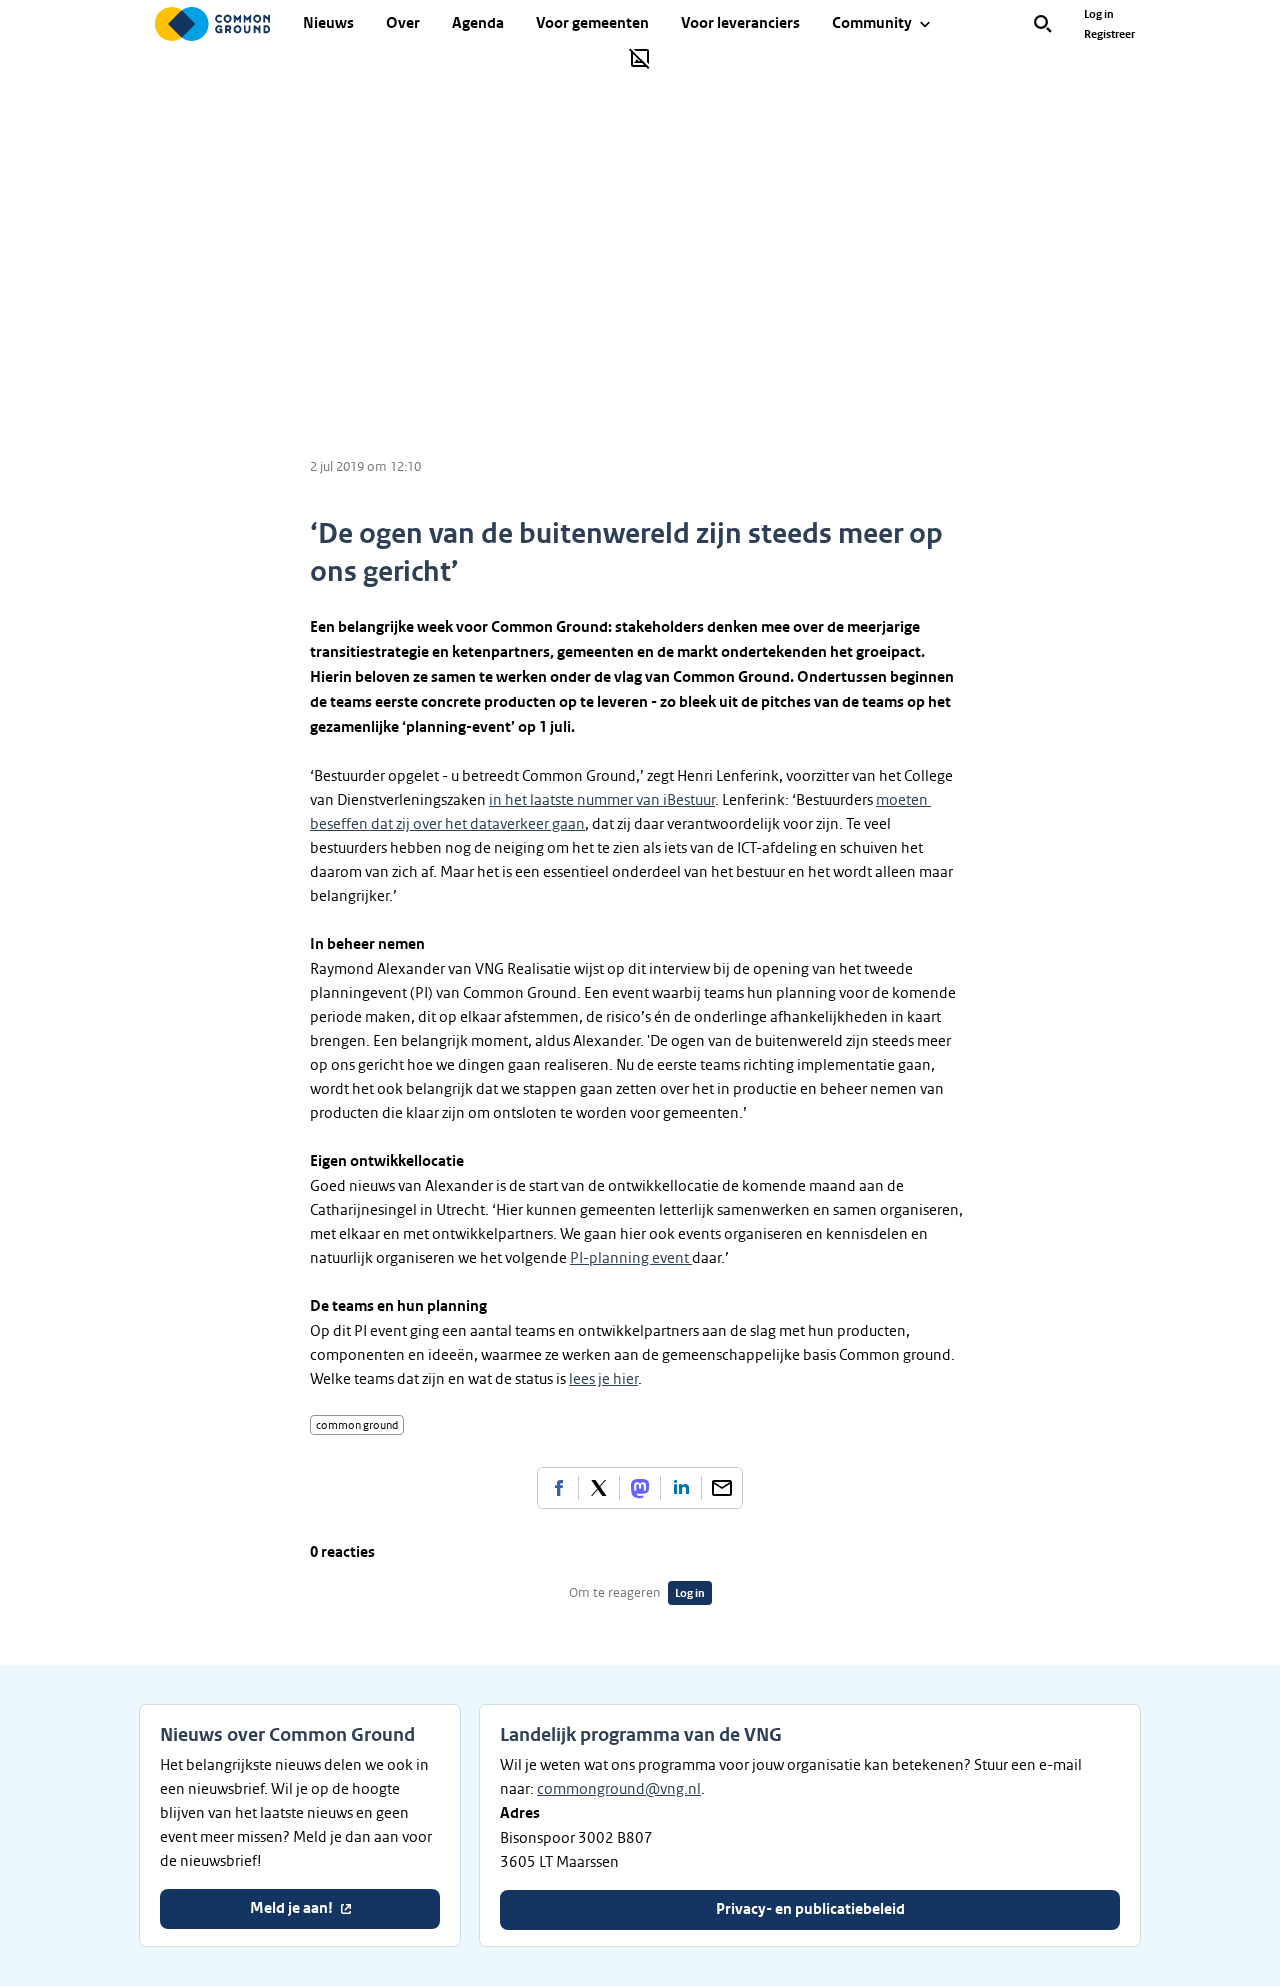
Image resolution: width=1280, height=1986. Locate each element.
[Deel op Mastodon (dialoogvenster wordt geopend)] (640, 1488)
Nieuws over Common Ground (287, 1735)
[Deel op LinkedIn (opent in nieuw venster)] (681, 1488)
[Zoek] (1043, 24)
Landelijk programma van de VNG (641, 1735)
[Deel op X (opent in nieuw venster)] (599, 1488)
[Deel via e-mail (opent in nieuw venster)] (722, 1488)
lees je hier (603, 1379)
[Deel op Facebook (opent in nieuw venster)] (558, 1488)
